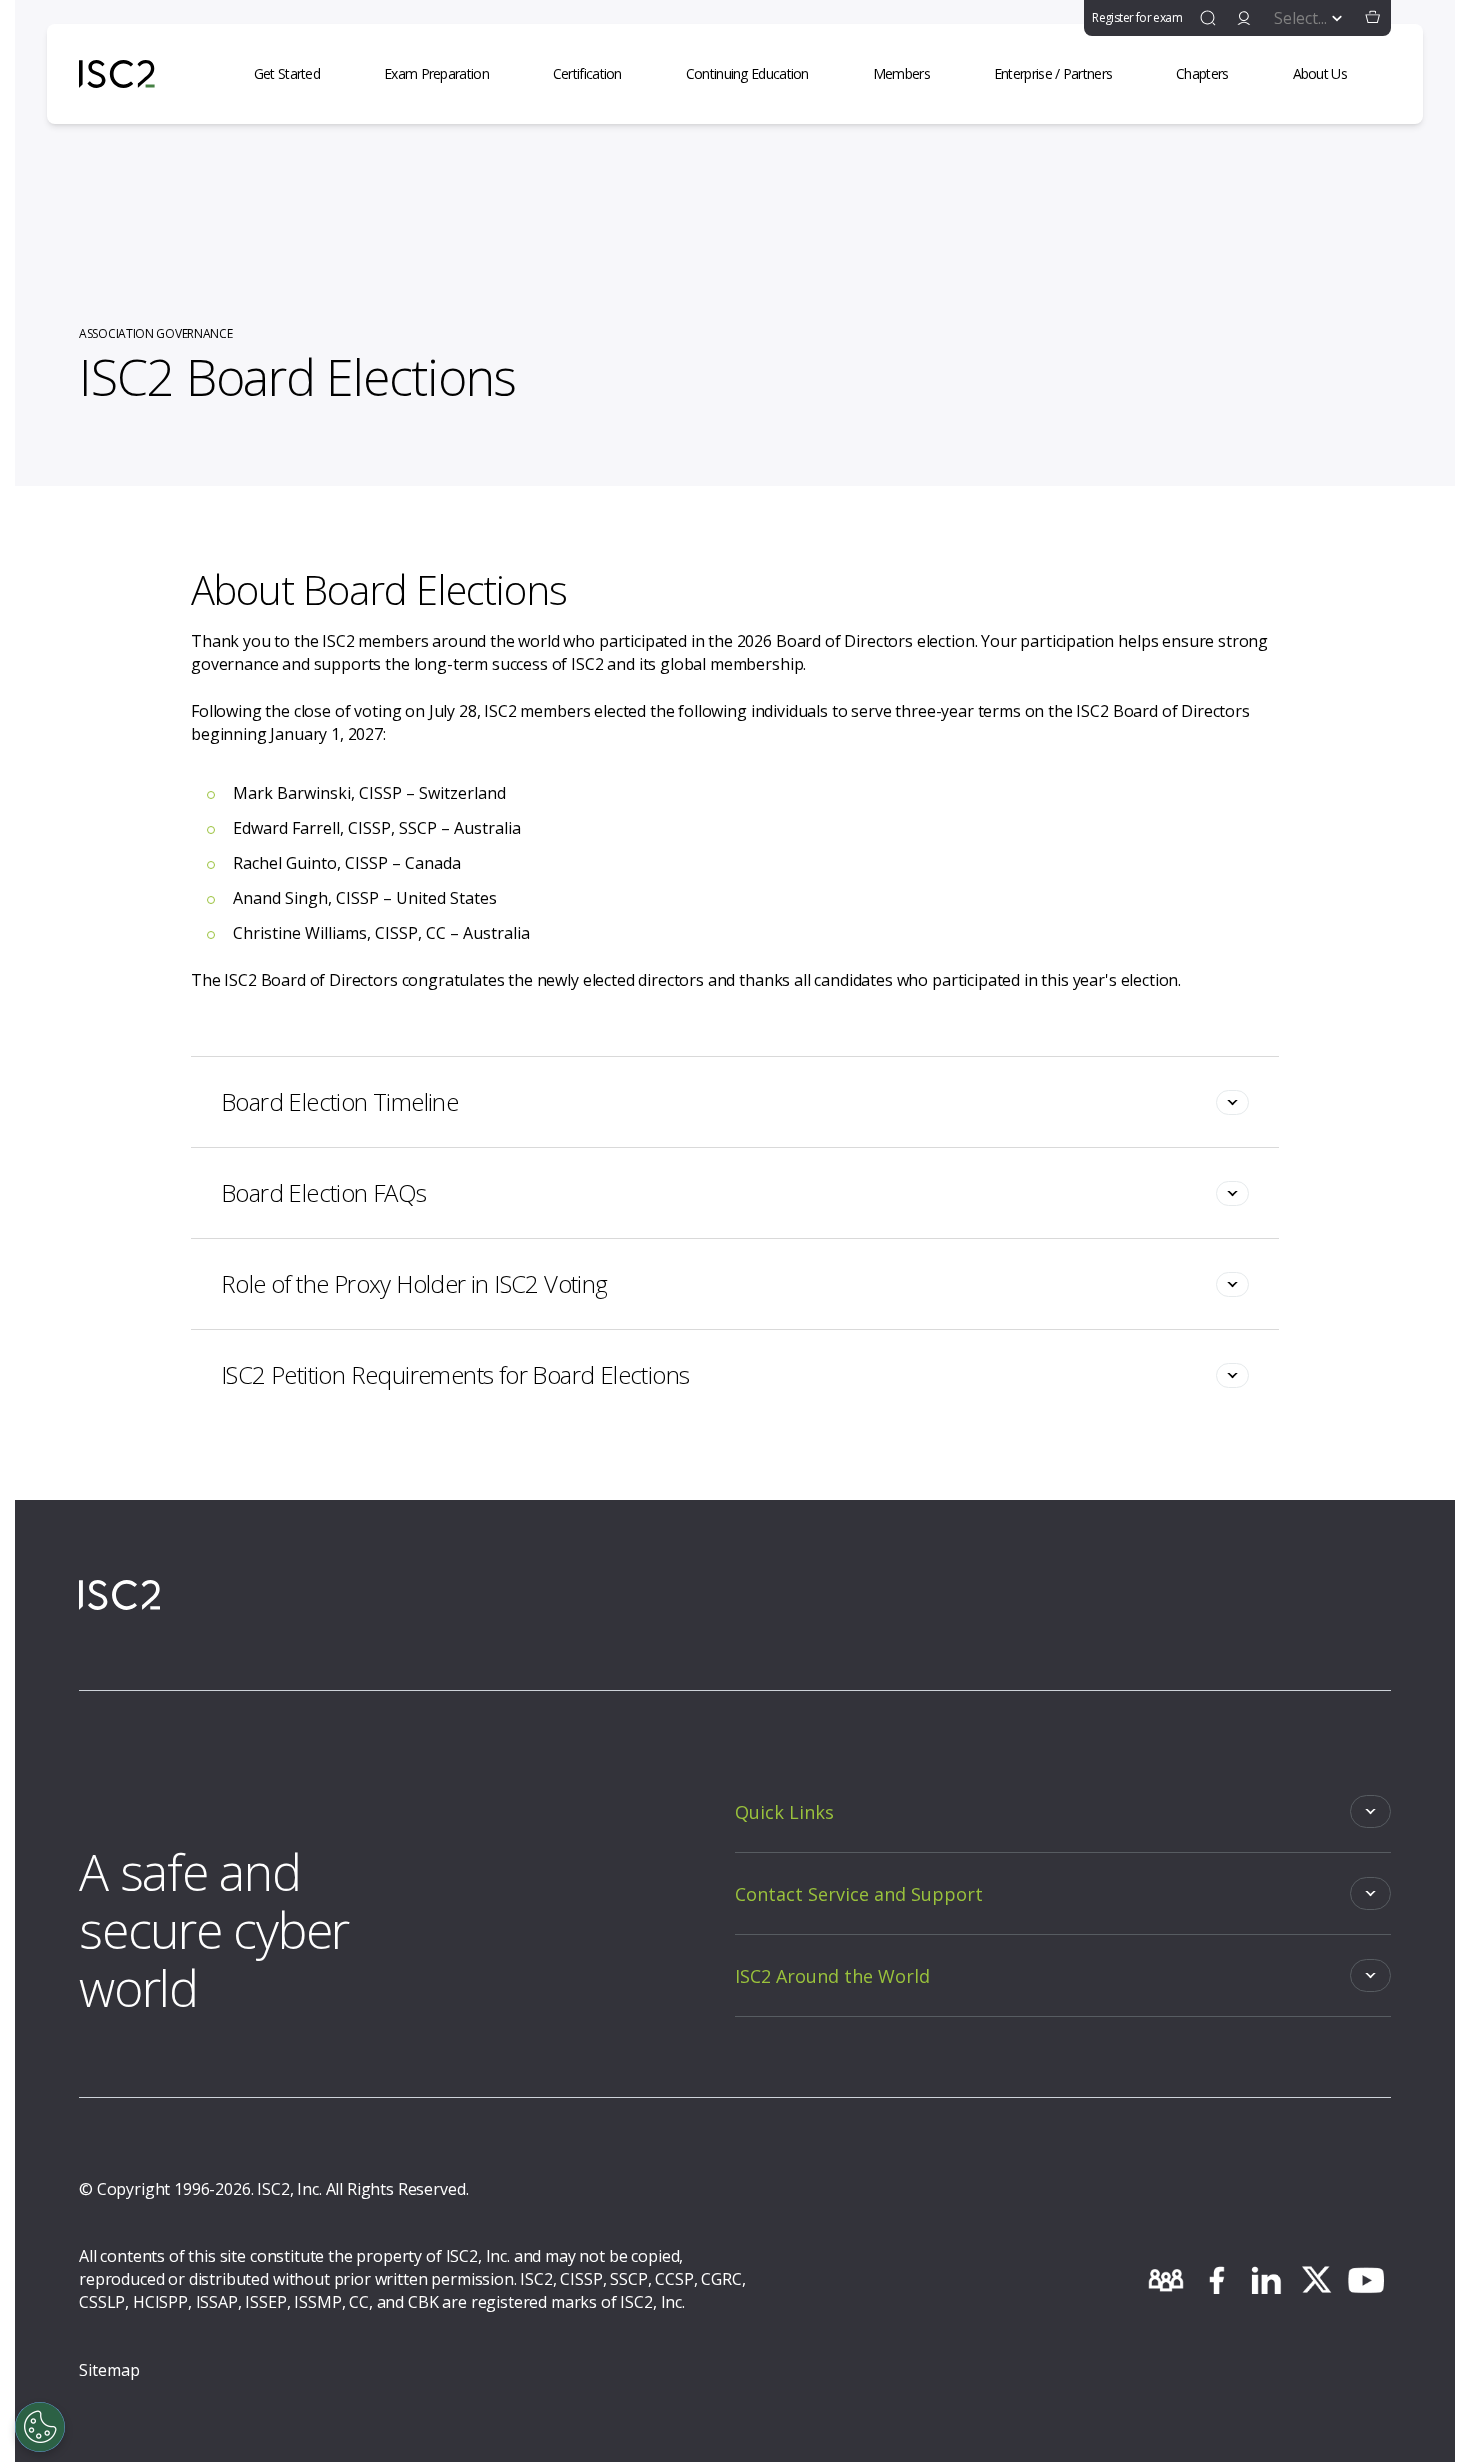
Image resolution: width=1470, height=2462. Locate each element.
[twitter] (1316, 2280)
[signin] (1244, 18)
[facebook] (1216, 2280)
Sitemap (109, 2370)
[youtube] (1366, 2280)
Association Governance (155, 333)
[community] (1166, 2280)
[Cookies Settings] (40, 2427)
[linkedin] (1266, 2280)
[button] (1373, 18)
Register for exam (1137, 17)
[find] (1208, 18)
